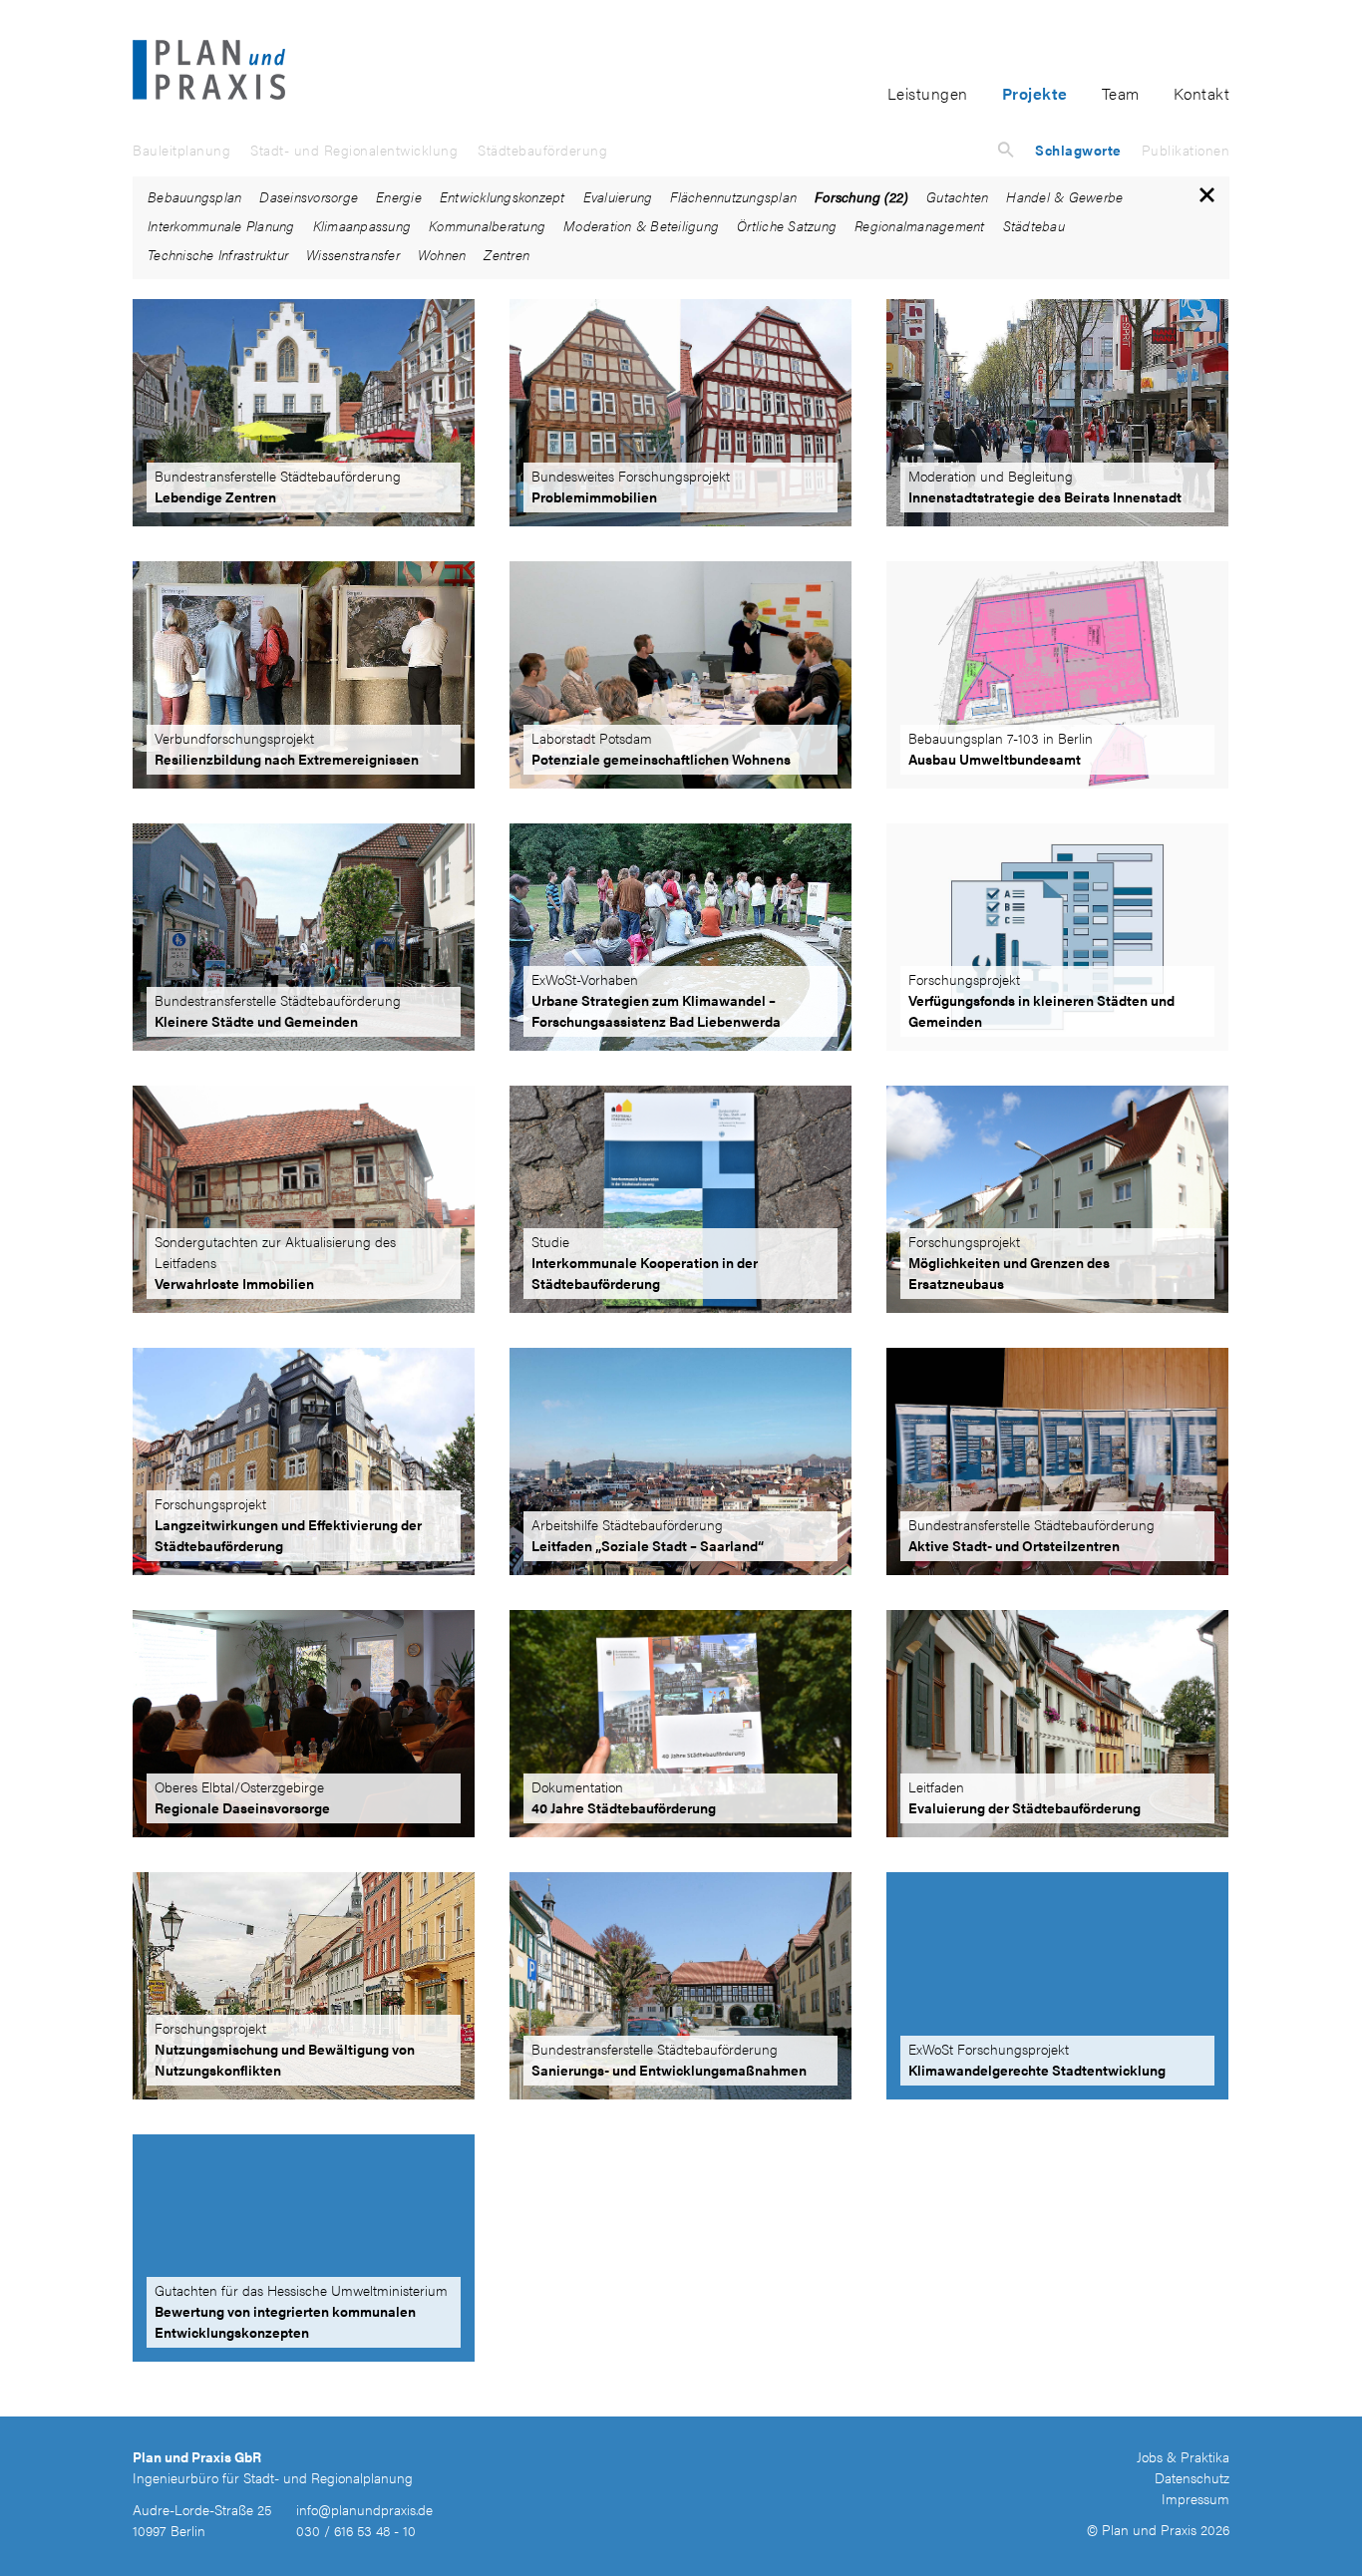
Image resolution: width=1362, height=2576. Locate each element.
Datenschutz (1192, 2477)
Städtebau (1034, 225)
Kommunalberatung (487, 225)
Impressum (1195, 2498)
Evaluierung (618, 196)
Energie (399, 196)
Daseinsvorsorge (309, 196)
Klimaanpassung (362, 225)
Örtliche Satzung (787, 225)
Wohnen (442, 254)
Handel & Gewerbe (1064, 196)
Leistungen (928, 93)
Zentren (507, 254)
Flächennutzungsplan (733, 196)
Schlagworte (1078, 150)
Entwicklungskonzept (503, 196)
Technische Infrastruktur (218, 254)
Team (1121, 93)
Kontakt (1202, 93)
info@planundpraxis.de (364, 2509)
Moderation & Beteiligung (641, 225)
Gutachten (957, 196)
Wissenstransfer (353, 254)
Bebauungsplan (194, 196)
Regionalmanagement (920, 225)
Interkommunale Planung (221, 225)
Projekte (1035, 93)
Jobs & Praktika (1183, 2456)
